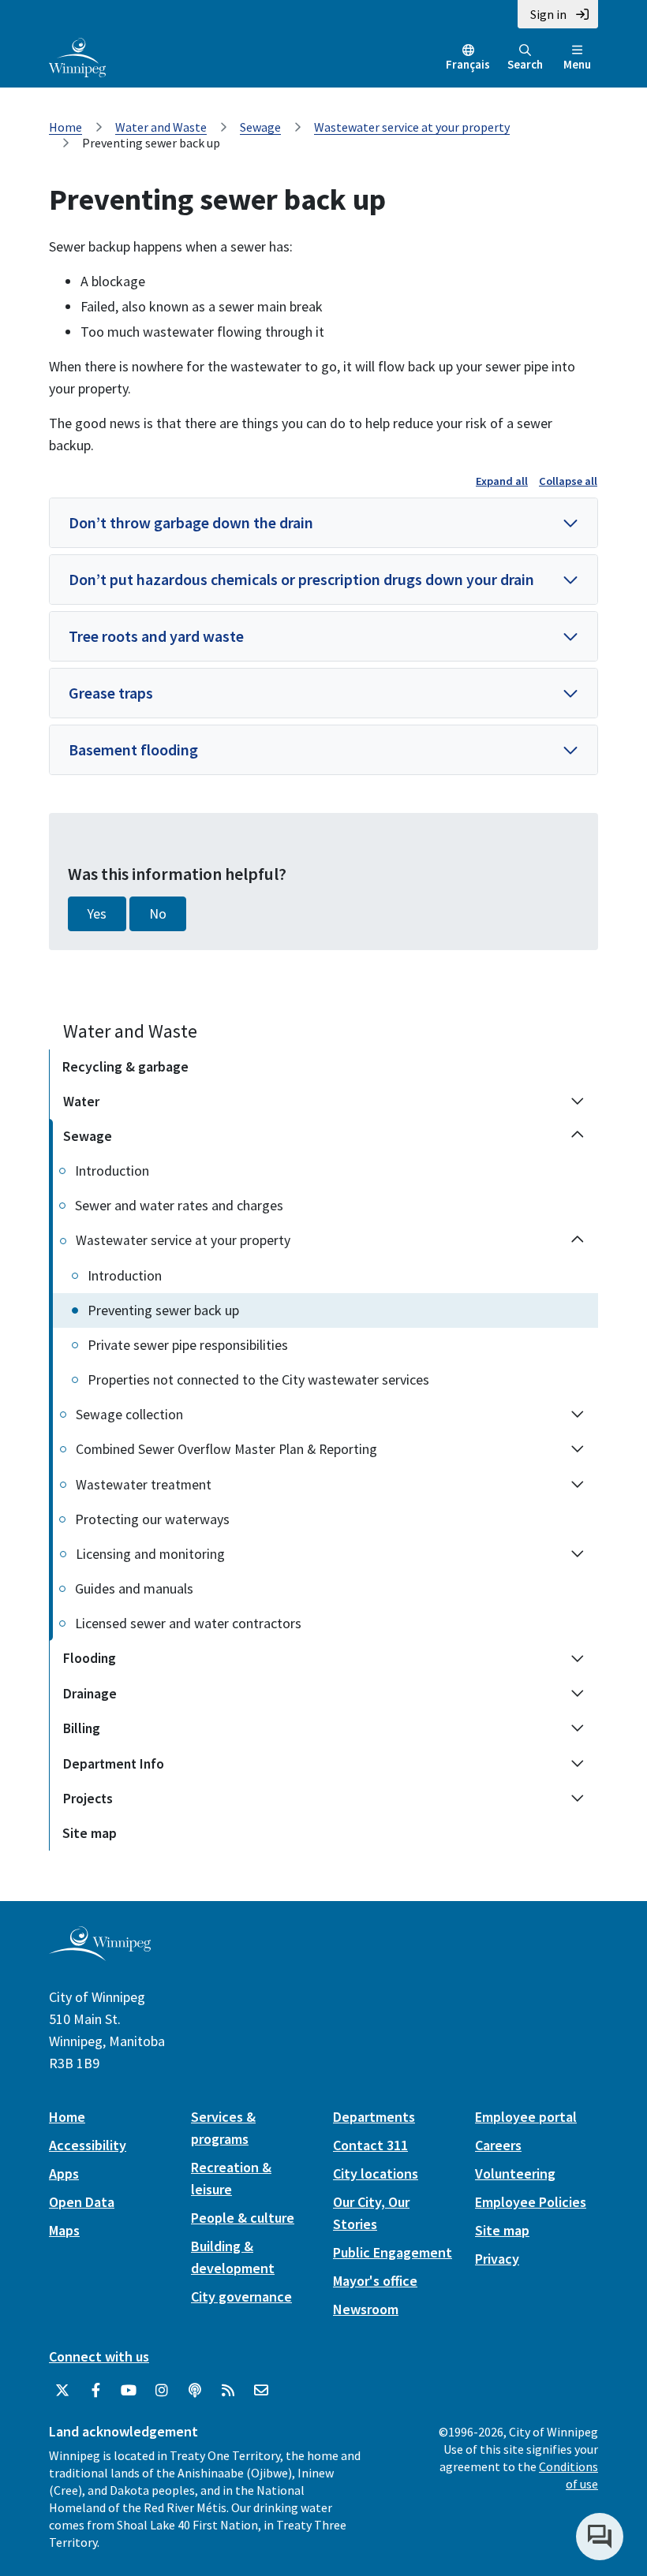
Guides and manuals (134, 1588)
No (158, 914)
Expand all (502, 481)
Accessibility (88, 2145)
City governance (241, 2296)
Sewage (260, 127)
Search (525, 64)
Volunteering (515, 2173)
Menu (577, 64)
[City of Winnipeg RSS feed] (228, 2391)
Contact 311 (370, 2145)
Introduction (112, 1171)
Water (81, 1102)
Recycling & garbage (125, 1066)
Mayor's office (375, 2281)
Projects (88, 1799)
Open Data (82, 2202)
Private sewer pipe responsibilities (188, 1345)
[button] (323, 523)
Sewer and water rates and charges (179, 1205)
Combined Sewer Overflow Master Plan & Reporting (226, 1449)
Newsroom (366, 2309)
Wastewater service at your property (412, 127)
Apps (64, 2173)
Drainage (90, 1694)
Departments (374, 2117)
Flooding (90, 1658)
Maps (64, 2230)
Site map (90, 1833)
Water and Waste (161, 127)
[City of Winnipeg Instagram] (162, 2391)
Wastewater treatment (144, 1485)
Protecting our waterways (152, 1519)
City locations (376, 2173)
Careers (498, 2145)
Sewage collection (129, 1415)
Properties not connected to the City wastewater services (258, 1379)
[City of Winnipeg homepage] (100, 1955)
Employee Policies (531, 2202)
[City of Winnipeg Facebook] (95, 2391)
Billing (82, 1728)
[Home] (77, 56)
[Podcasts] (195, 2391)
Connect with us (99, 2356)
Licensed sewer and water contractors (188, 1623)
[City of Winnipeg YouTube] (129, 2391)
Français (468, 64)
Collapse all (568, 481)
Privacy (497, 2259)
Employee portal (526, 2117)
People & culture (243, 2218)
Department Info (114, 1764)
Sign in (548, 14)
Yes (97, 914)
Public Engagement (393, 2252)
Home (65, 127)
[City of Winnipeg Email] (261, 2391)
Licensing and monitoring (150, 1554)
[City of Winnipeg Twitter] (62, 2391)
